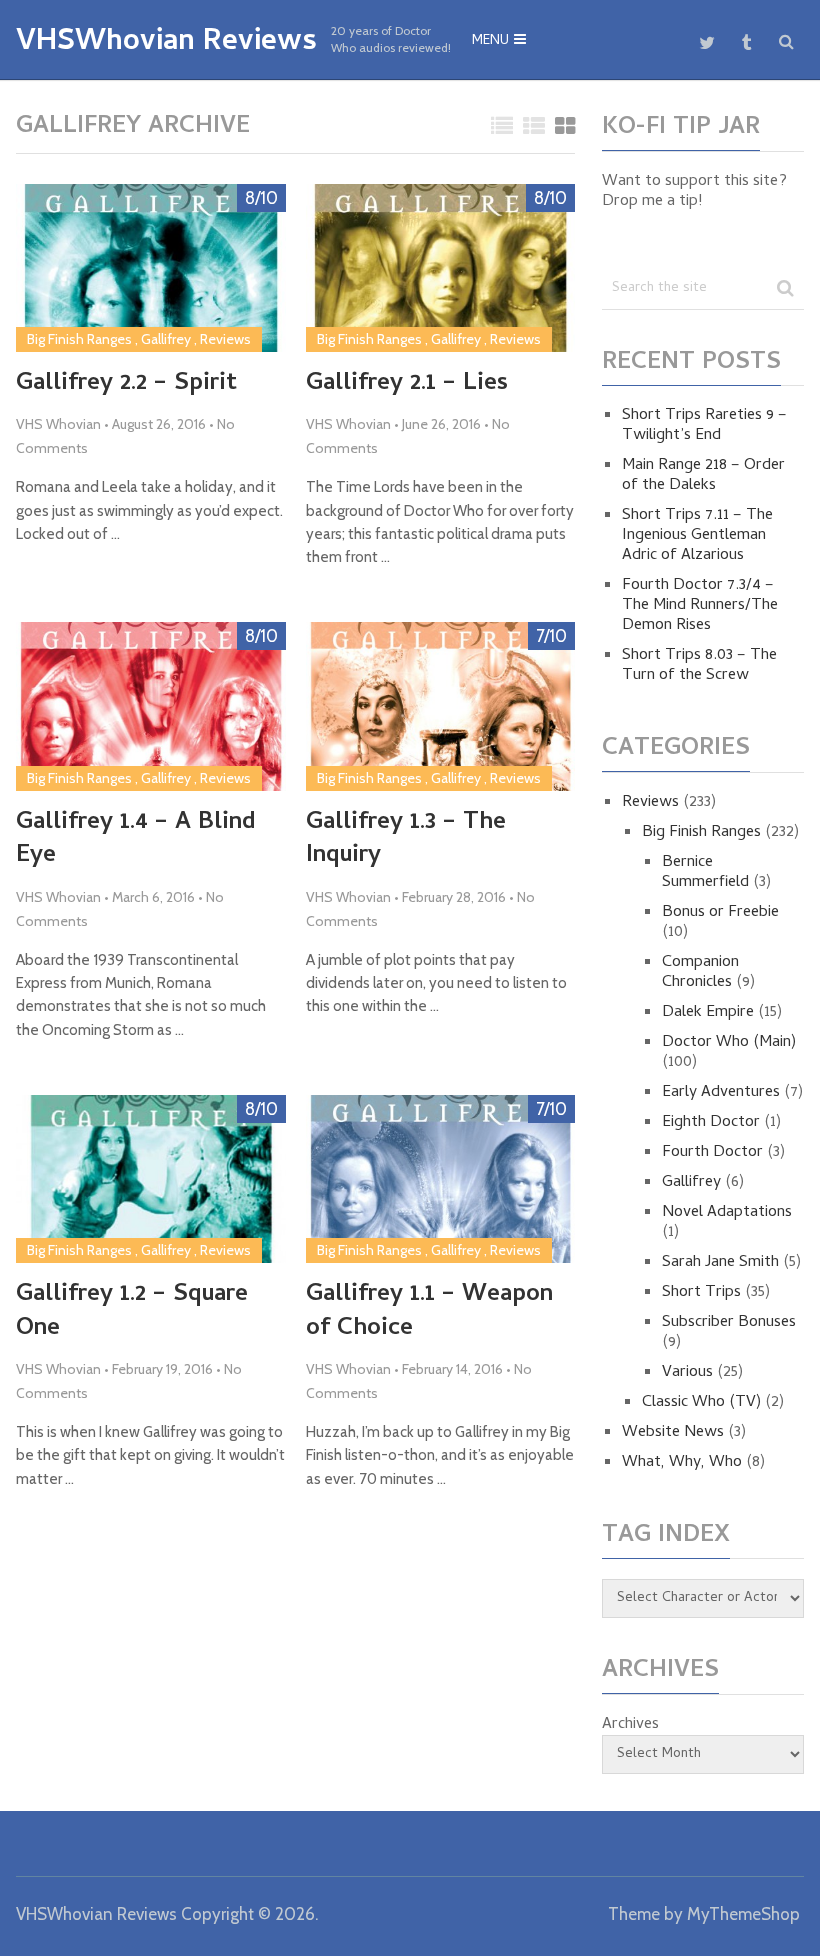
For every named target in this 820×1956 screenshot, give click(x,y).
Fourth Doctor (712, 1153)
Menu (490, 41)
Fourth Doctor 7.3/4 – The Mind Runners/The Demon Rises (700, 606)
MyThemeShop (743, 1914)
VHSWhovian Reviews (166, 44)
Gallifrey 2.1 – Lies (407, 385)
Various (687, 1373)
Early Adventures (721, 1093)
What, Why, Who (682, 1463)
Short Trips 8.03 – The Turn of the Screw (699, 666)
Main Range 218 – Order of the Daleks (703, 476)
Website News (673, 1433)
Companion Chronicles (700, 973)
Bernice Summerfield (705, 873)
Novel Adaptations (727, 1213)
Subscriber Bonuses (729, 1323)
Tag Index (666, 1536)
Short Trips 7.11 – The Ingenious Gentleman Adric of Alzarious (697, 536)
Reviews (225, 339)
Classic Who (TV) (701, 1403)
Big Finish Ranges (79, 339)
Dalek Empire (708, 1013)
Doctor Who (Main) (729, 1043)
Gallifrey (166, 339)
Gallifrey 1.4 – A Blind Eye (136, 840)
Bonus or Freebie (720, 913)
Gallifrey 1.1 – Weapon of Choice (429, 1312)
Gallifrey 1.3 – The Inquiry (406, 840)
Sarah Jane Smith (720, 1263)
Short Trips (701, 1293)
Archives (630, 1725)
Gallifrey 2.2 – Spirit (126, 385)
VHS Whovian (58, 424)
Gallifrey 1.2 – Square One (132, 1312)
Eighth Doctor (711, 1123)
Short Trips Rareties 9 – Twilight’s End (704, 426)
